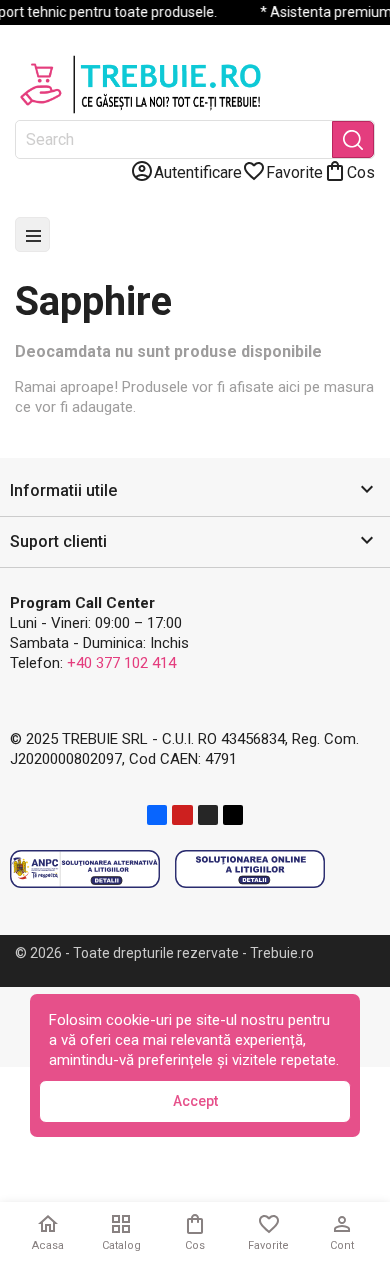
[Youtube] (182, 815)
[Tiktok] (233, 815)
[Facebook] (157, 815)
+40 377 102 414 (121, 663)
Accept (195, 1101)
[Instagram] (208, 815)
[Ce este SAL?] (85, 868)
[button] (195, 491)
